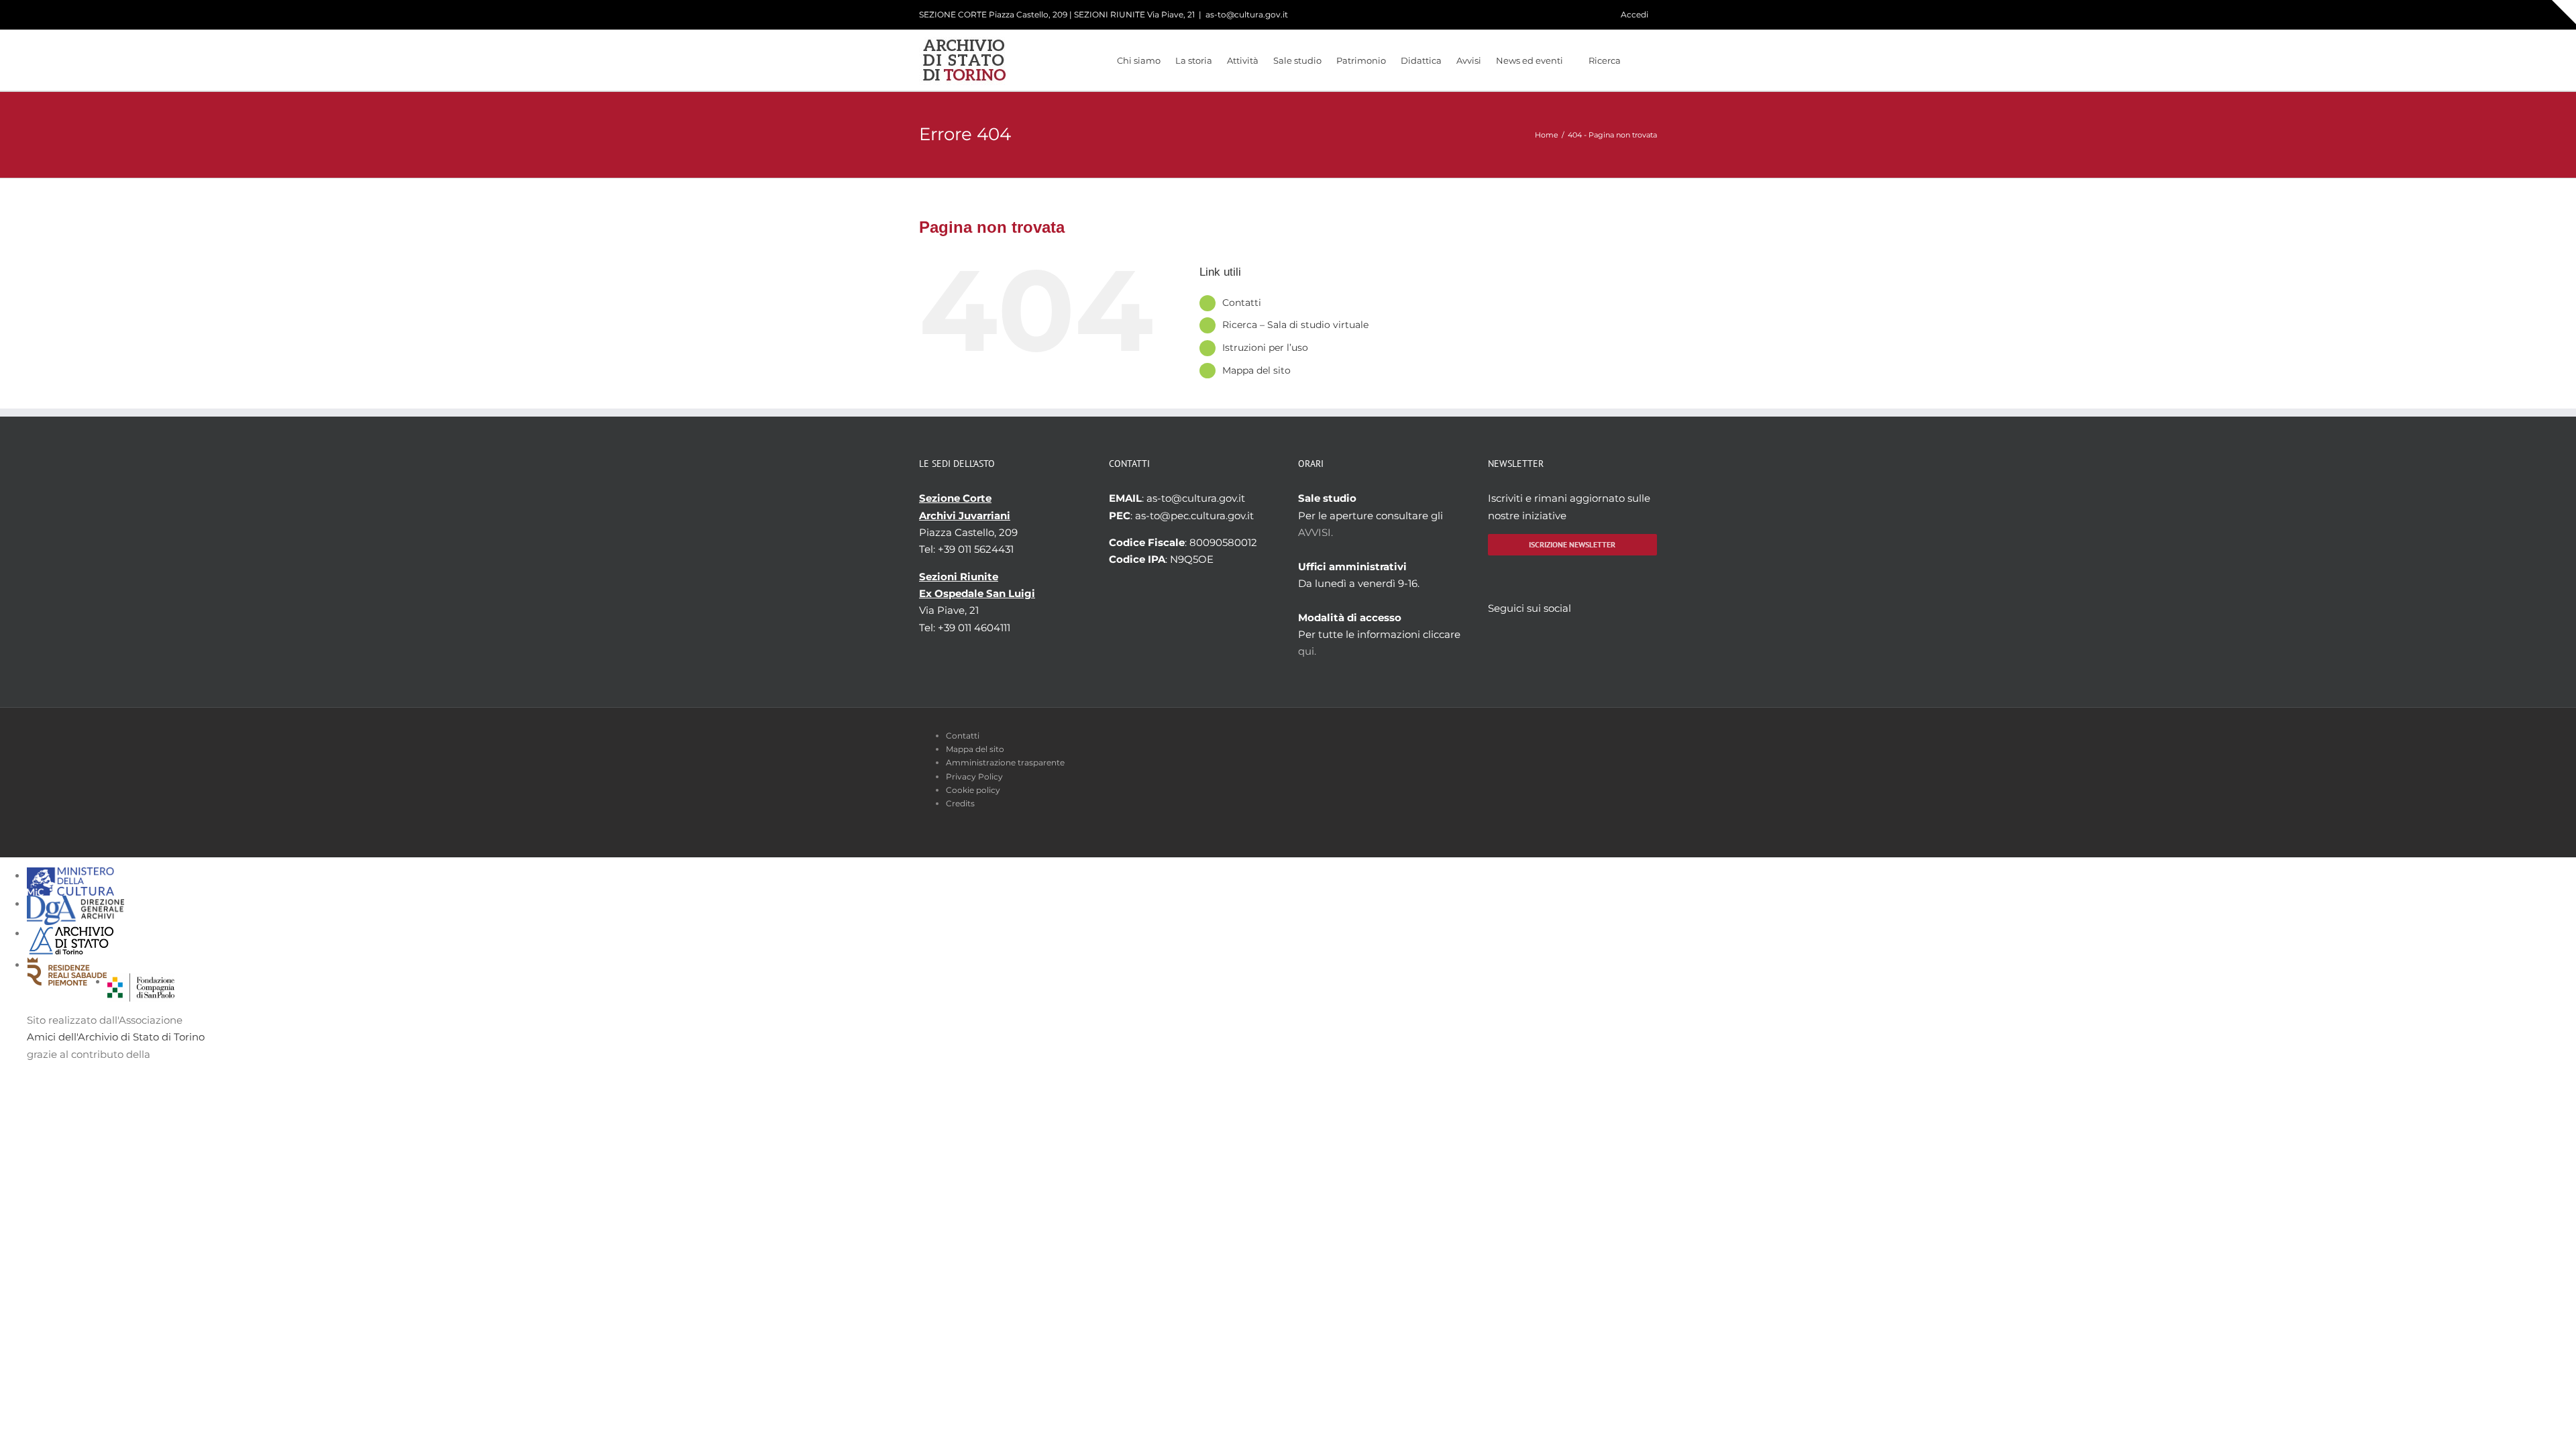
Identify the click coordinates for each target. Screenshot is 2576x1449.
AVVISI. (1316, 532)
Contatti (1242, 303)
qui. (1307, 651)
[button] (1639, 60)
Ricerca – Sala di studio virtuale (1295, 325)
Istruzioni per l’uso (1265, 347)
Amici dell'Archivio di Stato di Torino (116, 1037)
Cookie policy (973, 790)
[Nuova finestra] (141, 982)
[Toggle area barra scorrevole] (2564, 12)
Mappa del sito (1256, 370)
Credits (960, 803)
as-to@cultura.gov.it (1247, 14)
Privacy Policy (974, 776)
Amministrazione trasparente (1005, 762)
